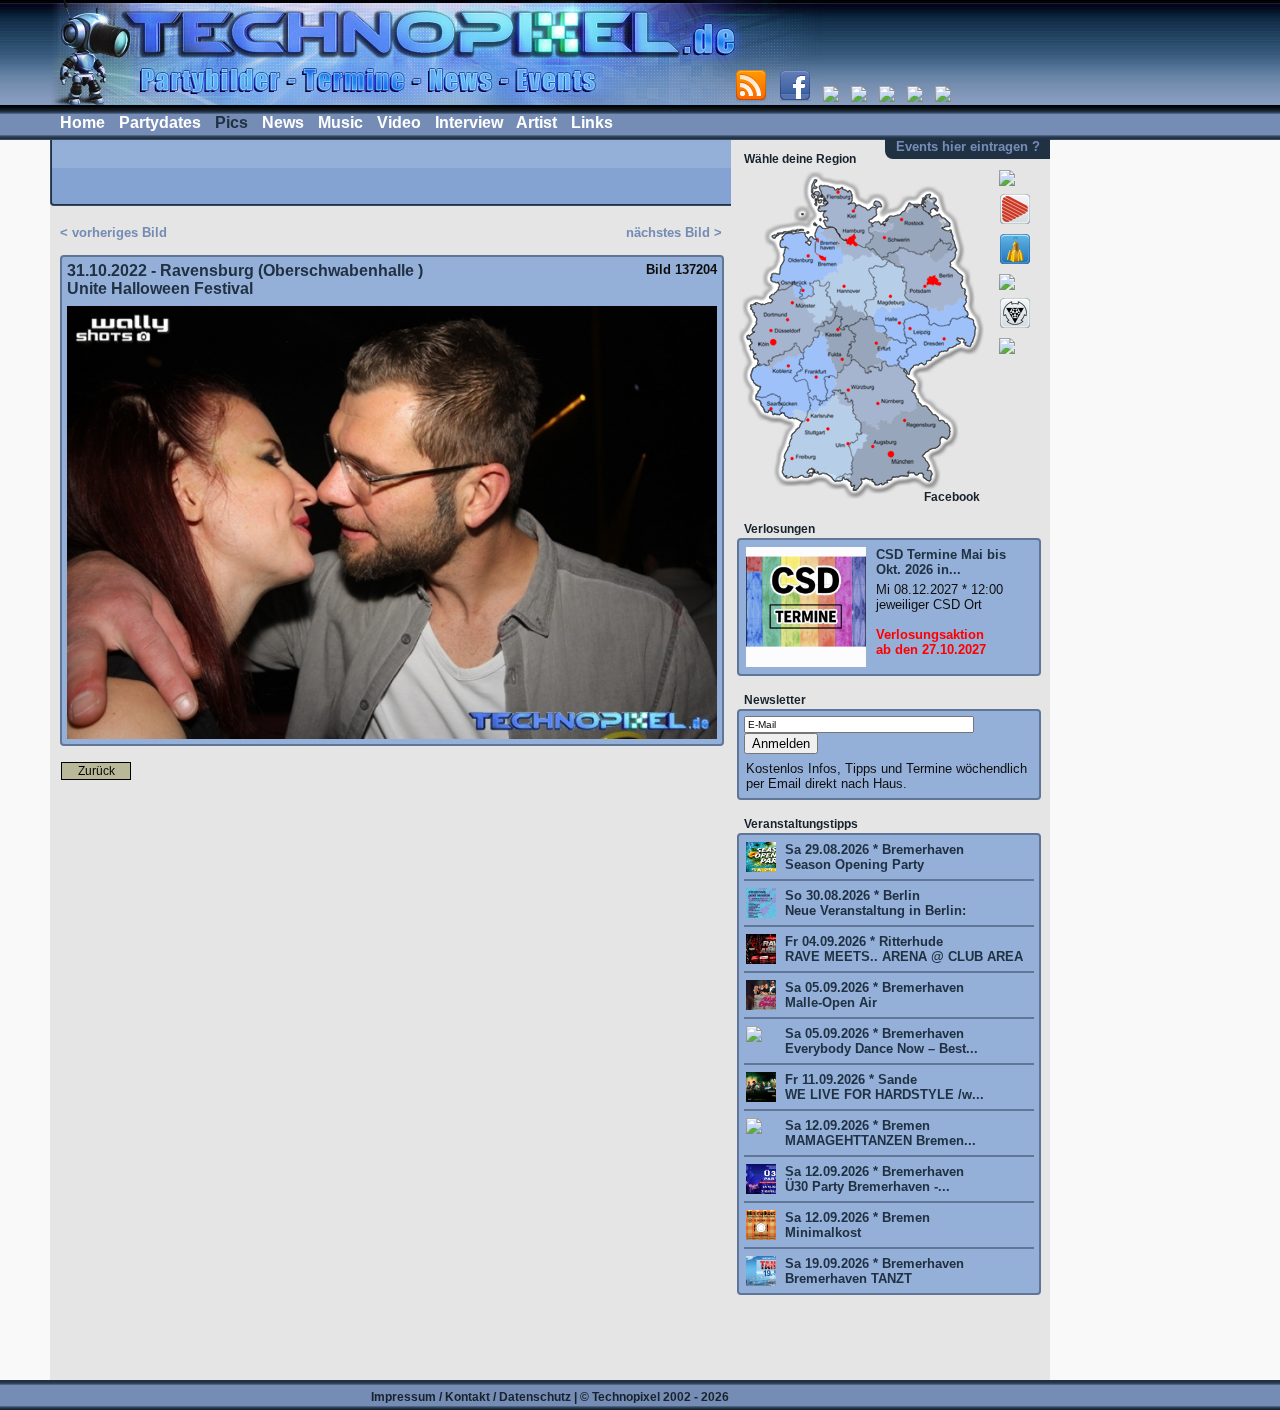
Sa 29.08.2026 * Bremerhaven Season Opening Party (872, 857)
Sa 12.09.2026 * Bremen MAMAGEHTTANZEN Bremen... (878, 1133)
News (283, 122)
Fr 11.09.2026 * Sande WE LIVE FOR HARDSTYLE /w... (882, 1087)
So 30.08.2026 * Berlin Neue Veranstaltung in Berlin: (873, 903)
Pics (231, 122)
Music (340, 122)
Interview (469, 122)
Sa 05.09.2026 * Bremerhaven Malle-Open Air (872, 995)
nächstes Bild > (674, 232)
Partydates (160, 122)
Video (399, 122)
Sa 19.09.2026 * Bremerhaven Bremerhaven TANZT (872, 1271)
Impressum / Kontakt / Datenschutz (471, 1397)
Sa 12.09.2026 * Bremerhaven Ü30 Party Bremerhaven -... (872, 1179)
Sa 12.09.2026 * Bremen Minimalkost (855, 1225)
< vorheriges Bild (113, 232)
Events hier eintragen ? (968, 146)
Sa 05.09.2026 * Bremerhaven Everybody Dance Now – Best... (879, 1041)
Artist (536, 122)
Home (82, 122)
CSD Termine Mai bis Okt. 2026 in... (941, 562)
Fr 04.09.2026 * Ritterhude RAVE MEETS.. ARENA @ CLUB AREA (902, 949)
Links (592, 122)
